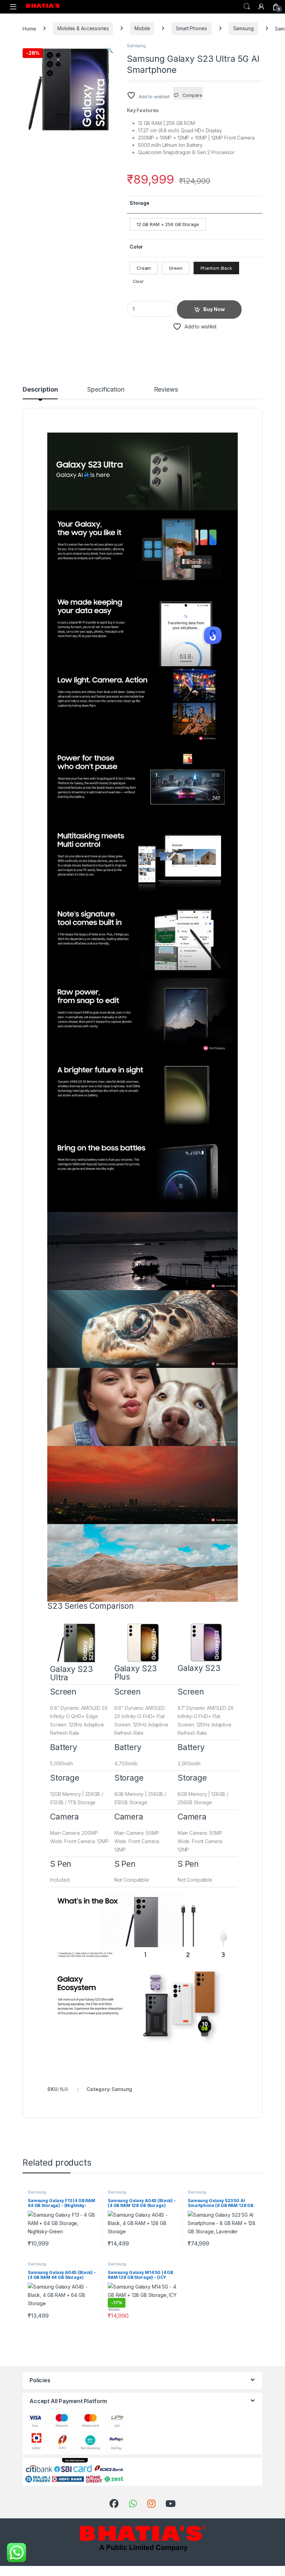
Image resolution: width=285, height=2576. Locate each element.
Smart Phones (191, 28)
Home (29, 28)
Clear (138, 281)
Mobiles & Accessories (83, 28)
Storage (140, 203)
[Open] (13, 7)
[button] (110, 50)
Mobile (142, 28)
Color (136, 247)
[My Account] (261, 7)
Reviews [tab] (166, 390)
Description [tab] (40, 390)
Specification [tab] (106, 390)
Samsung (243, 28)
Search (247, 7)
